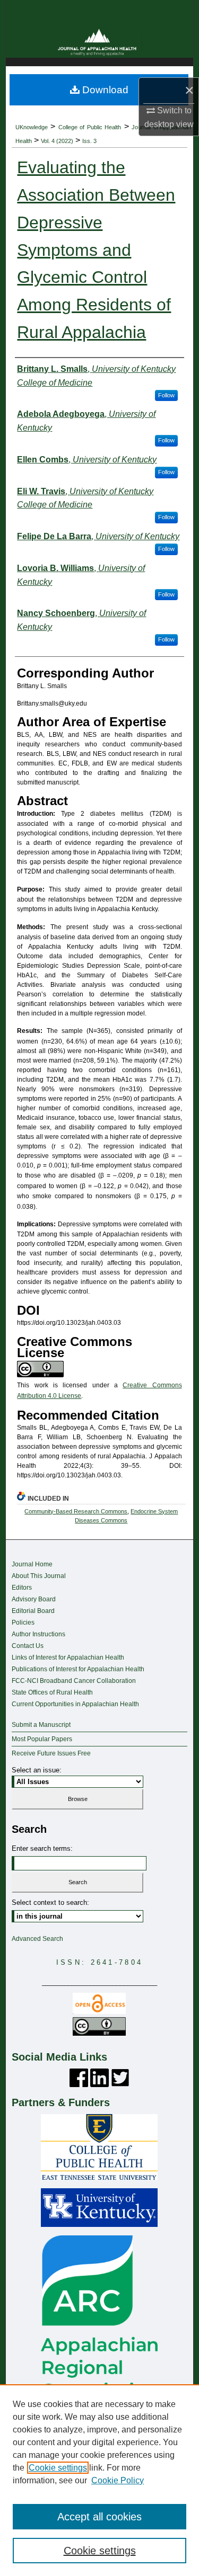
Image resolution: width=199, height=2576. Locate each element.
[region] (99, 2480)
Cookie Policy (118, 2480)
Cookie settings (58, 2468)
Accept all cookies (99, 2517)
